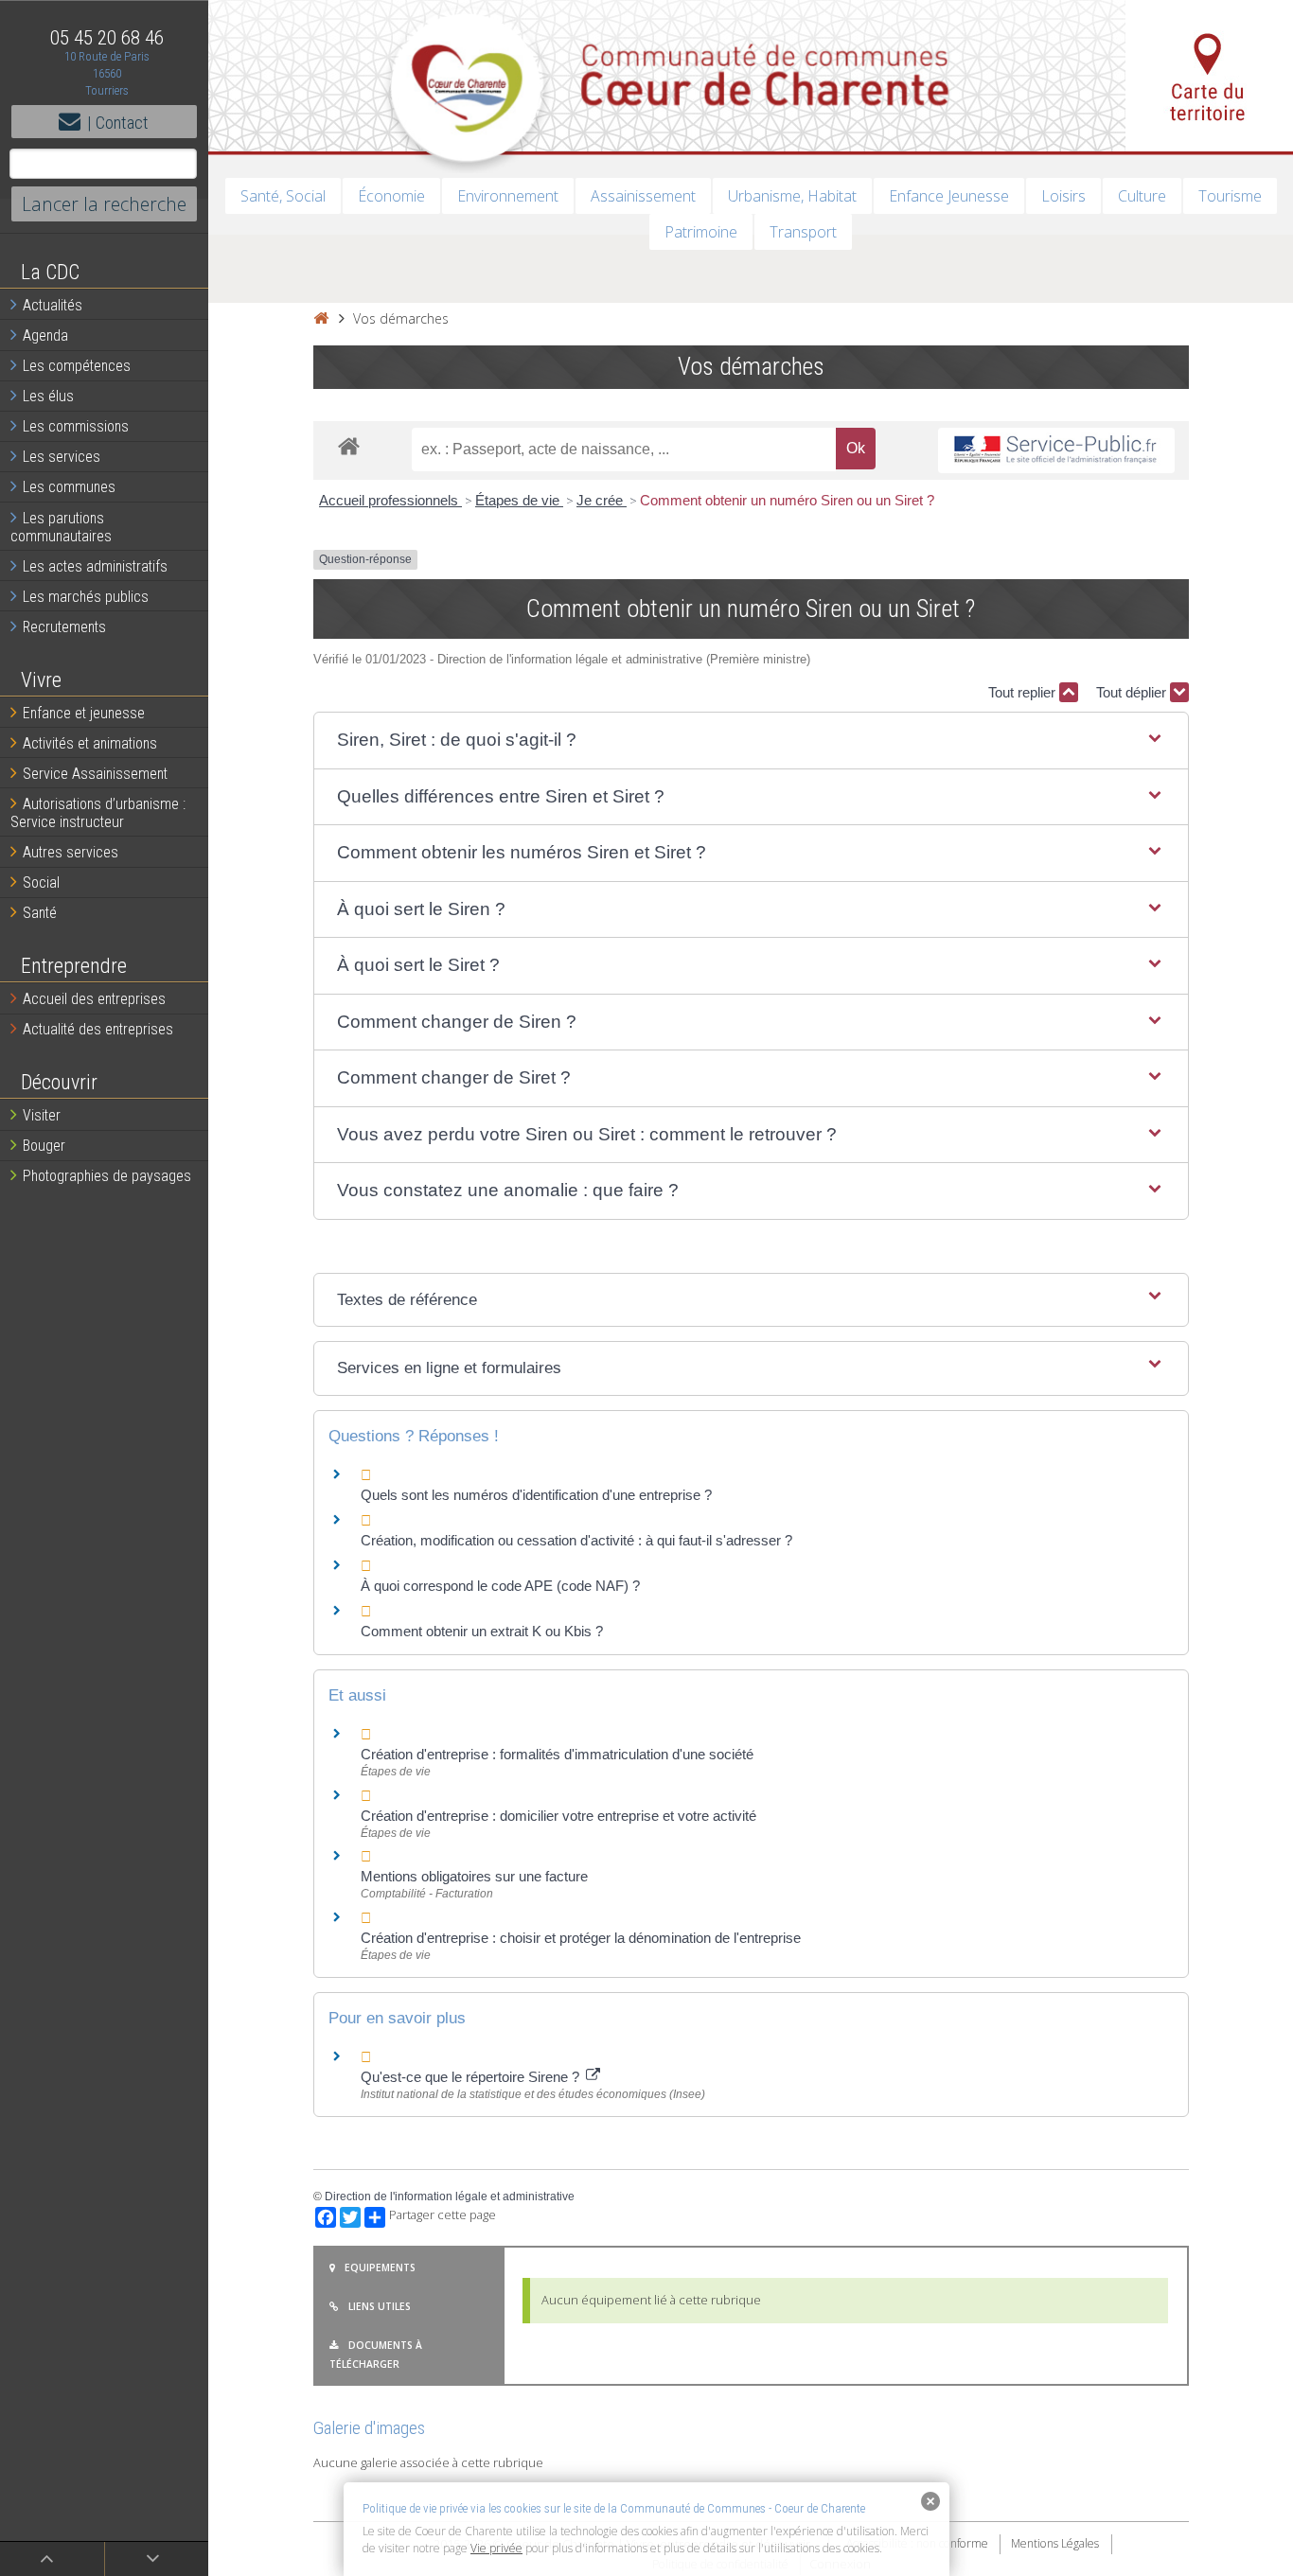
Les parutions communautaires (61, 527)
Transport (803, 232)
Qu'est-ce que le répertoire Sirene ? (472, 2077)
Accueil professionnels (390, 500)
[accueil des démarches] (349, 445)
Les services (62, 457)
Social (41, 882)
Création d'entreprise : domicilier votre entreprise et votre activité (560, 1816)
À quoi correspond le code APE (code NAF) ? (500, 1586)
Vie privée (496, 2548)
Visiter (42, 1115)
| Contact (118, 123)
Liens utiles (380, 2306)
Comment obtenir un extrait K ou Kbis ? (482, 1631)
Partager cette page (443, 2215)
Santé (40, 913)
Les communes (69, 487)
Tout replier (1024, 692)
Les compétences (77, 366)
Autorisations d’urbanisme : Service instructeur (98, 813)
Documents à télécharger (376, 2355)
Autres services (71, 852)
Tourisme (1230, 196)
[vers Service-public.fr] (1056, 451)
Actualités (53, 305)
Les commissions (76, 426)
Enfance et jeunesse (84, 713)
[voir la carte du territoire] (1209, 76)
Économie (391, 196)
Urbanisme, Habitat (792, 196)
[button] (751, 741)
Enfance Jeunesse (949, 196)
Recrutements (64, 627)
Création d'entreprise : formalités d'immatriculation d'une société (557, 1754)
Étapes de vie (519, 500)
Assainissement (643, 196)
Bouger (44, 1146)
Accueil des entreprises (94, 999)
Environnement (508, 196)
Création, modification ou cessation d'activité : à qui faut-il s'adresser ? (576, 1540)
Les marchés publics (86, 597)
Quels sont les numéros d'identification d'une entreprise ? (536, 1495)
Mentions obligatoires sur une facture (474, 1876)
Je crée (602, 500)
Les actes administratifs (95, 566)
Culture (1142, 196)
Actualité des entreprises (98, 1029)
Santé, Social (283, 196)
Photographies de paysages (107, 1176)
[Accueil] (321, 318)
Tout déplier (1133, 692)
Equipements (380, 2267)
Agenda (45, 335)
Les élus (48, 396)
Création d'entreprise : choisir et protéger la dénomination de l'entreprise (581, 1938)
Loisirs (1063, 196)
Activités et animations (90, 743)
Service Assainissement (95, 774)
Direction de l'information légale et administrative (450, 2197)
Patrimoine (701, 232)
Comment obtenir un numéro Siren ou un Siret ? (787, 500)
